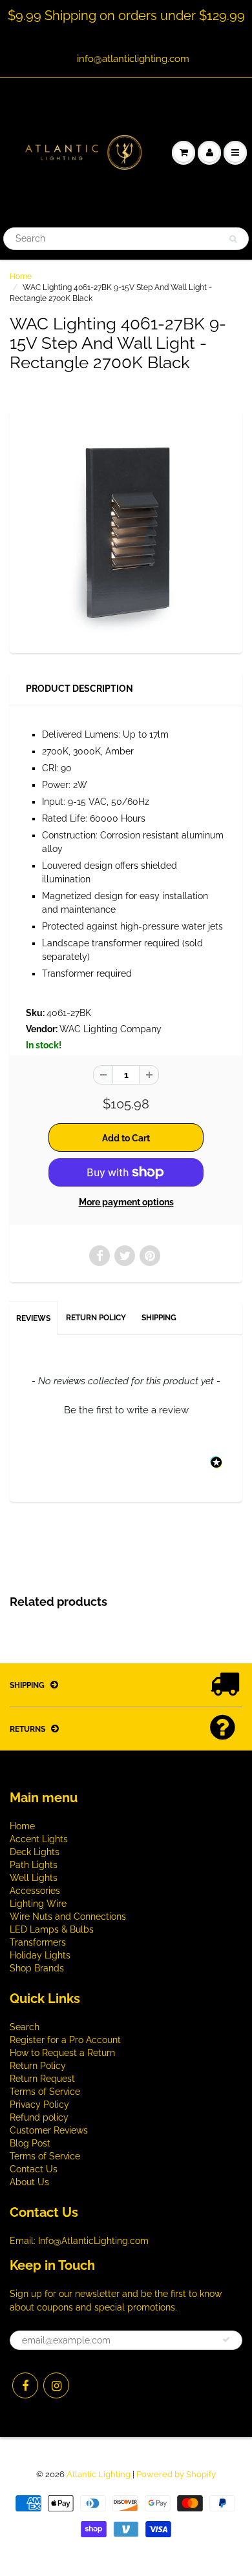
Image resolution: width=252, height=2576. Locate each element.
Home (21, 276)
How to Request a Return (62, 2053)
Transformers (38, 1942)
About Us (29, 2182)
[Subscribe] (226, 2340)
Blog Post (30, 2143)
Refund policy (39, 2117)
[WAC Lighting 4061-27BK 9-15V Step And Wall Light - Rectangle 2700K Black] (126, 530)
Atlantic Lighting (99, 2474)
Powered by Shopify (176, 2474)
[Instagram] (56, 2385)
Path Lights (34, 1865)
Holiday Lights (40, 1955)
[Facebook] (25, 2385)
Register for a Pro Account (65, 2040)
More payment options (126, 1202)
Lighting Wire (38, 1904)
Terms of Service (45, 2092)
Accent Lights (39, 1839)
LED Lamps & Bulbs (52, 1929)
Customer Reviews (49, 2130)
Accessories (35, 1891)
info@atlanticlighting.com (133, 59)
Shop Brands (37, 1968)
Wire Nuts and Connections (68, 1916)
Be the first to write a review (126, 1410)
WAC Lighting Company (110, 1029)
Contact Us (34, 2169)
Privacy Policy (39, 2104)
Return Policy (96, 1318)
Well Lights (34, 1878)
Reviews (33, 1318)
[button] (126, 1409)
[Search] (233, 239)
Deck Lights (35, 1852)
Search (25, 2027)
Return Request (42, 2079)
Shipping (159, 1318)
